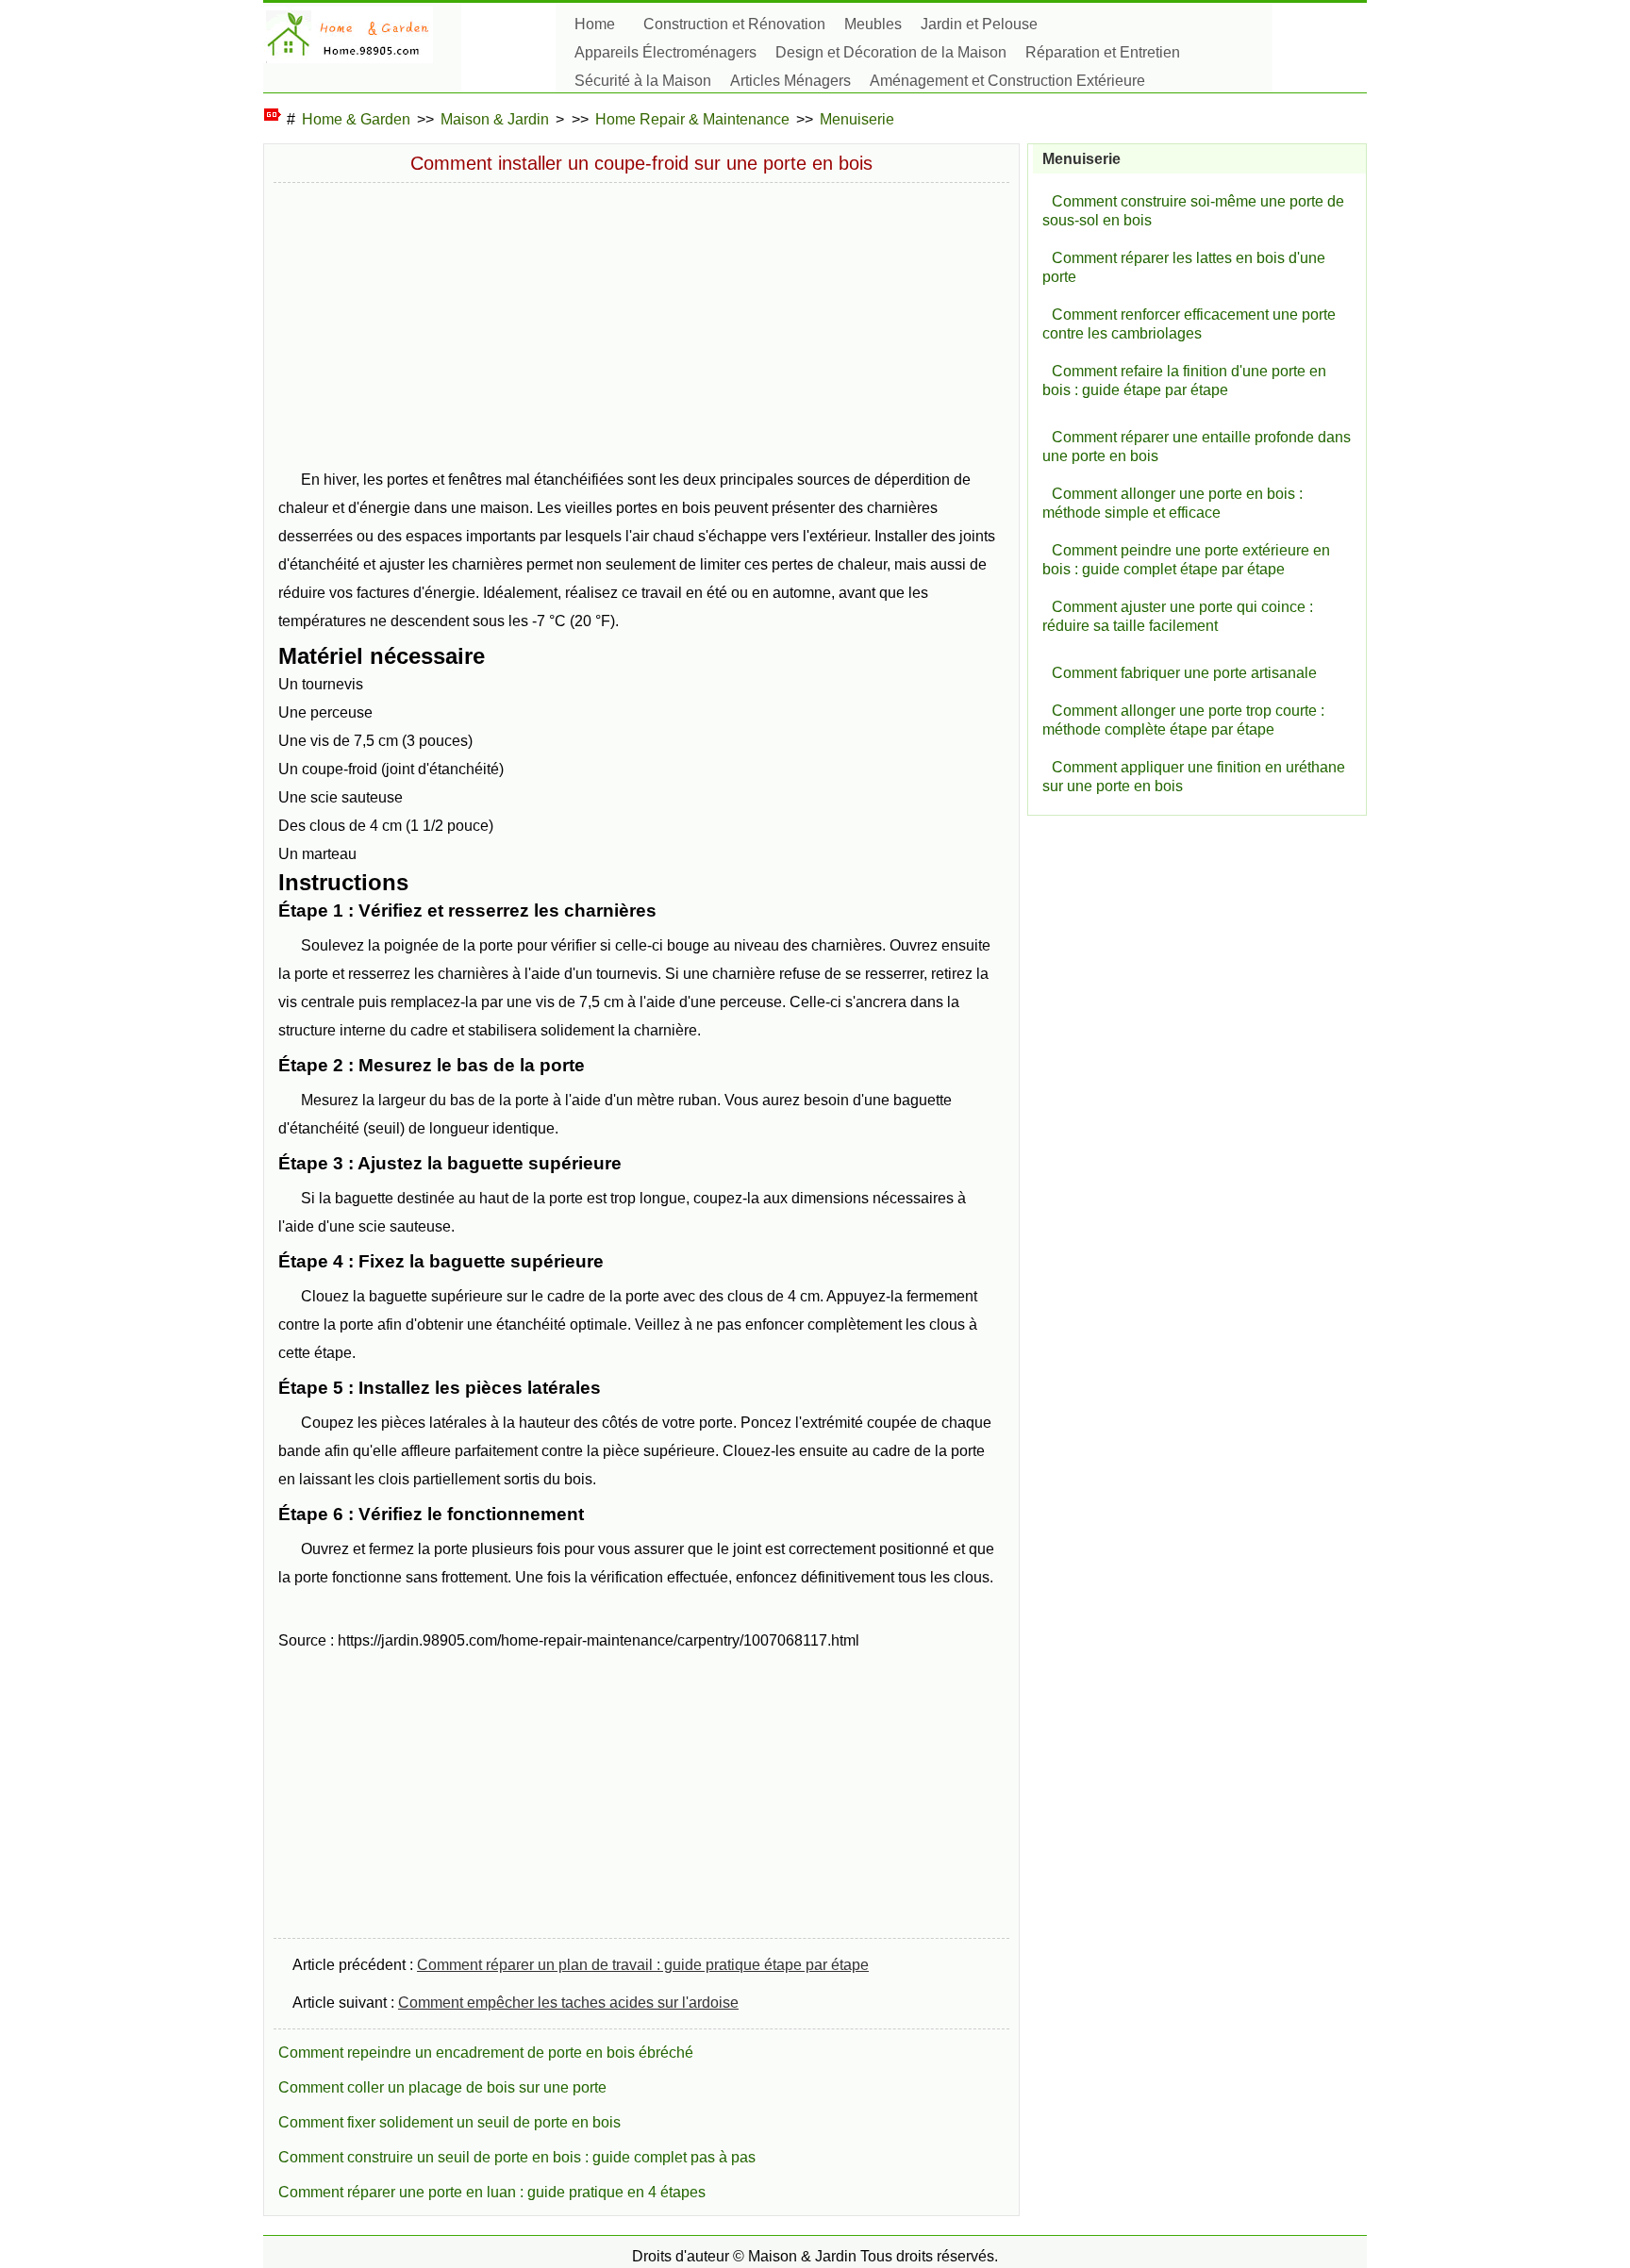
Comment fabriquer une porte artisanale (1184, 673)
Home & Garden (356, 119)
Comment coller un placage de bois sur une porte (442, 2087)
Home (595, 24)
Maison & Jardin (495, 119)
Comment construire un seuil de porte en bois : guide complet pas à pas (517, 2157)
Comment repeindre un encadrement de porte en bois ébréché (486, 2053)
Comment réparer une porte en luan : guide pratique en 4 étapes (492, 2192)
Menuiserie (857, 119)
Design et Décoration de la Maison (891, 52)
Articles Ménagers (790, 81)
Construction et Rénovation (734, 24)
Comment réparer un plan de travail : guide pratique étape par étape (643, 1965)
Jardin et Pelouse (979, 24)
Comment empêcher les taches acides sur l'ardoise (568, 2003)
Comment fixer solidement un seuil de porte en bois (449, 2122)
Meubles (873, 24)
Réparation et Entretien (1103, 52)
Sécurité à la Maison (643, 81)
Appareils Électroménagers (665, 52)
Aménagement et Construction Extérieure (1007, 81)
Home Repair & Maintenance (692, 119)
